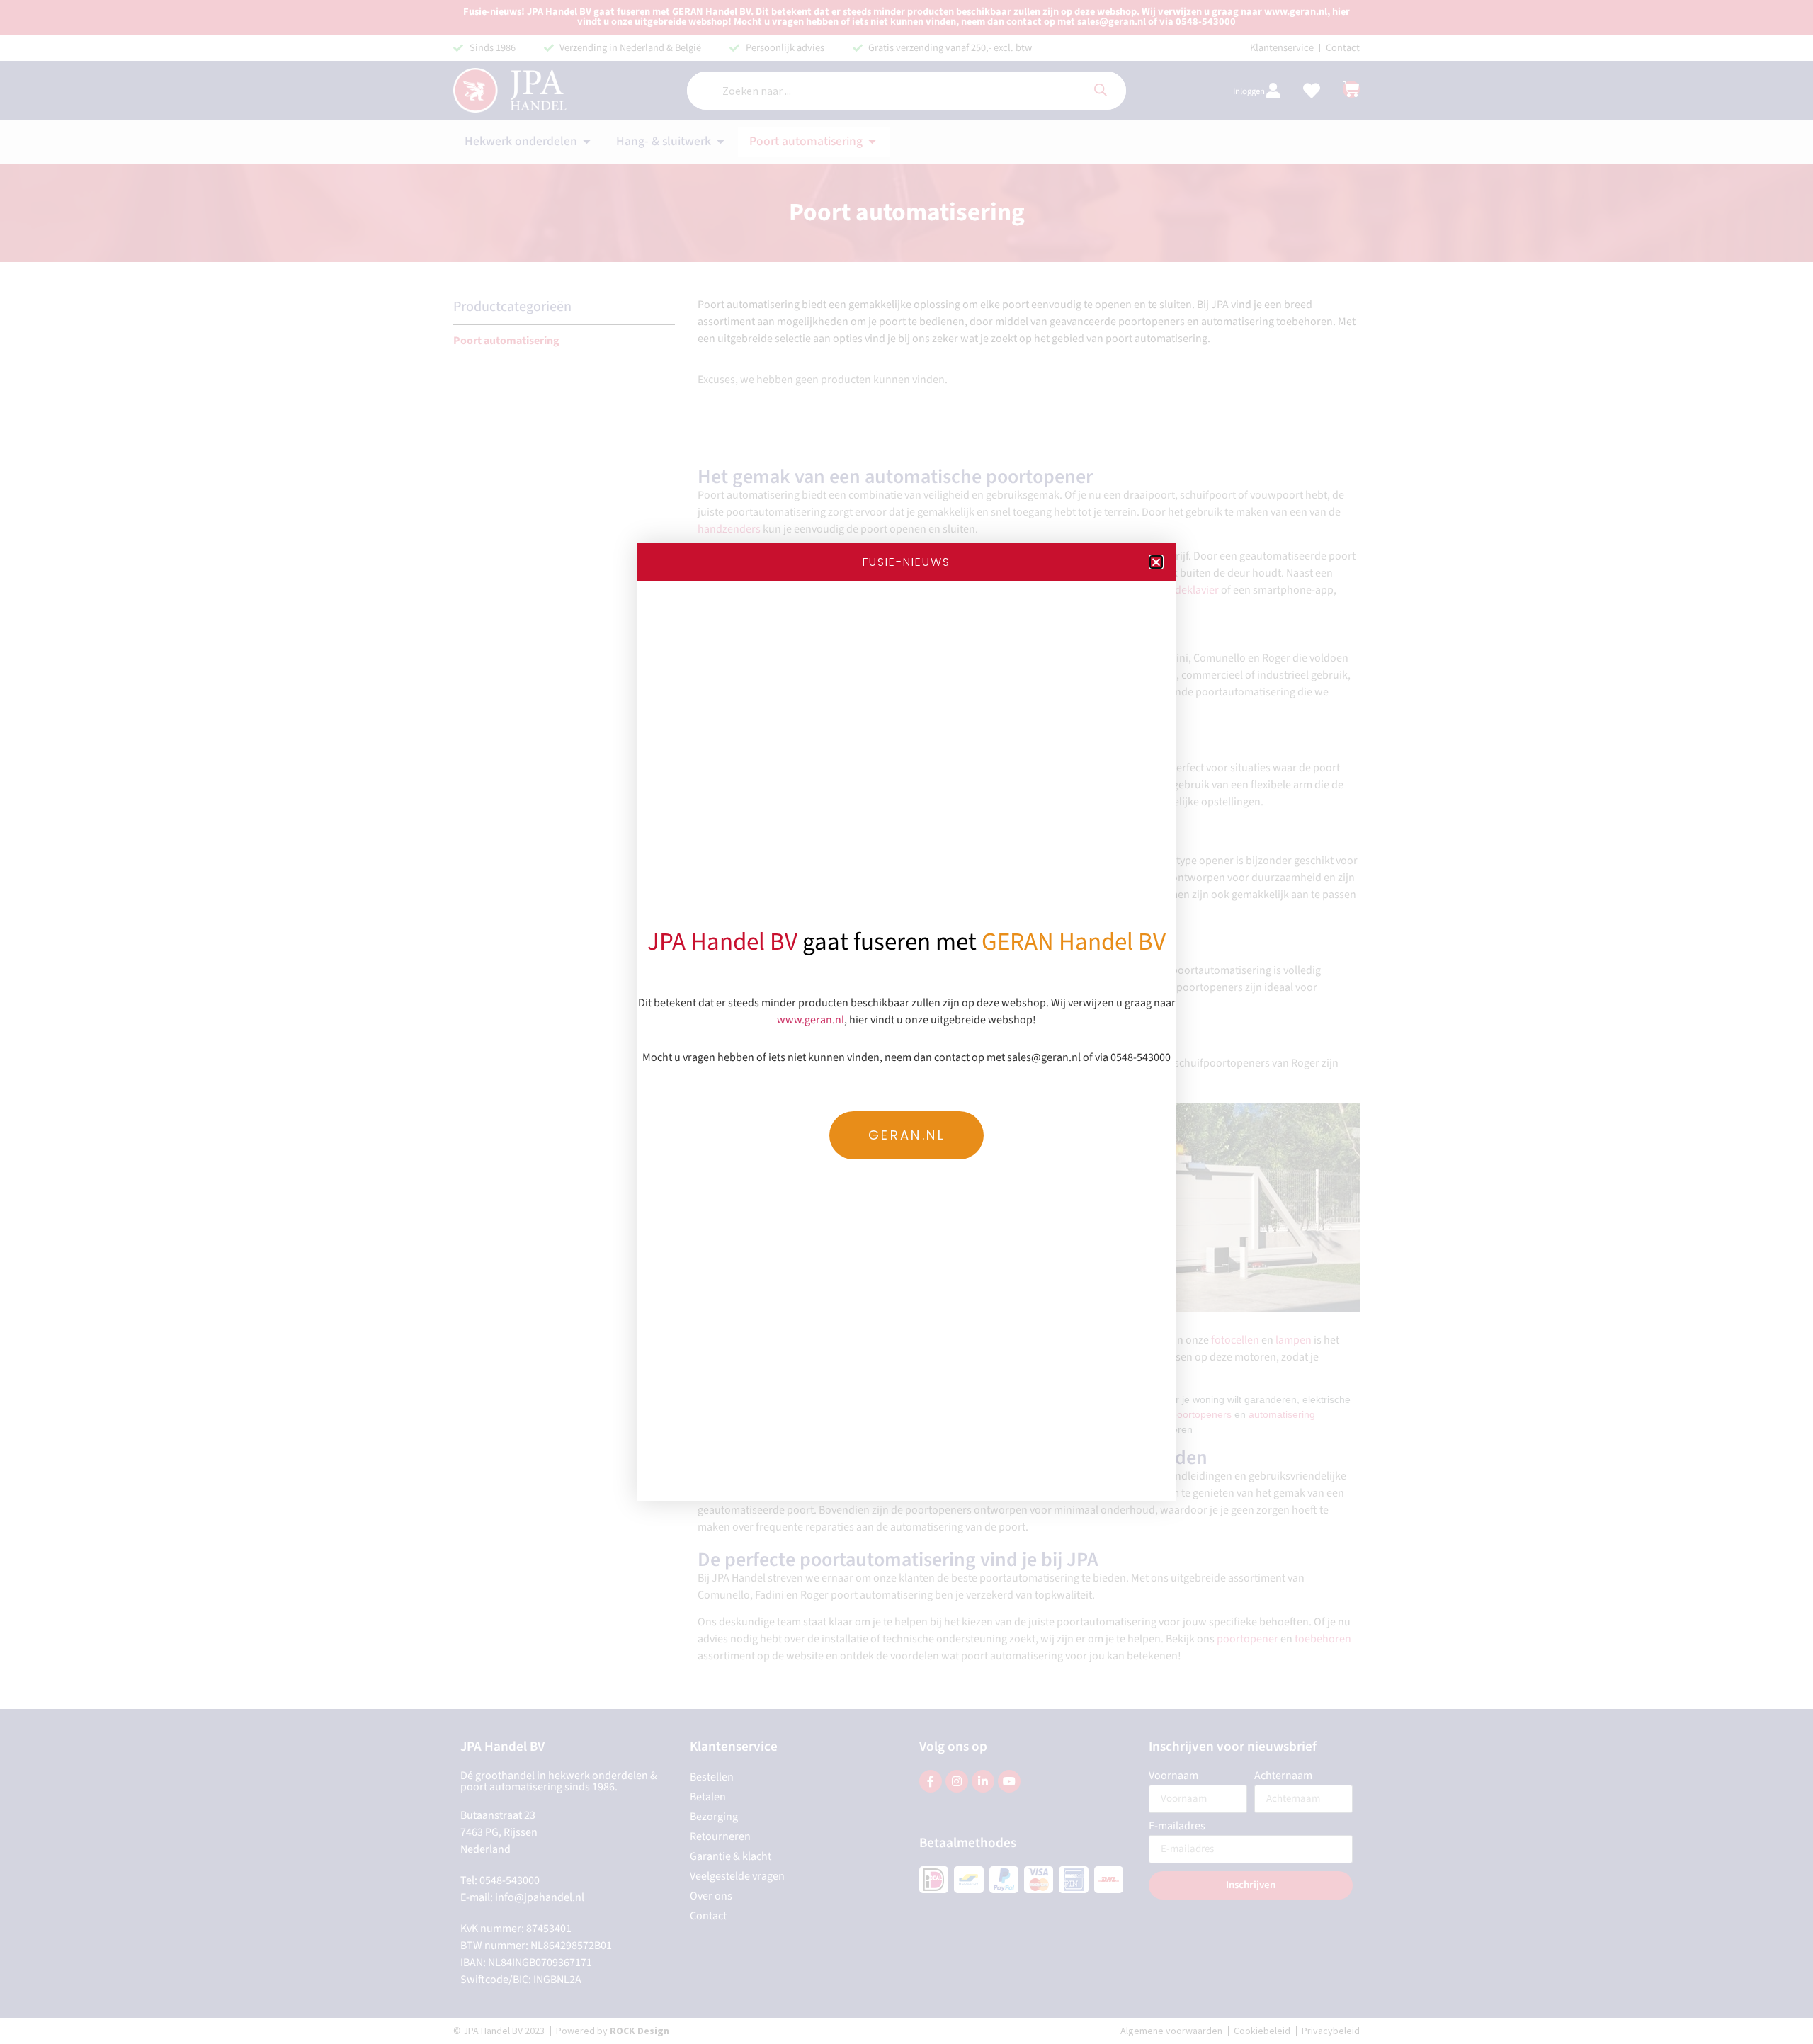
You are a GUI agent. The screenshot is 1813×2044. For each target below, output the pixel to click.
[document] (906, 1022)
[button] (1156, 562)
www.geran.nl (811, 1020)
